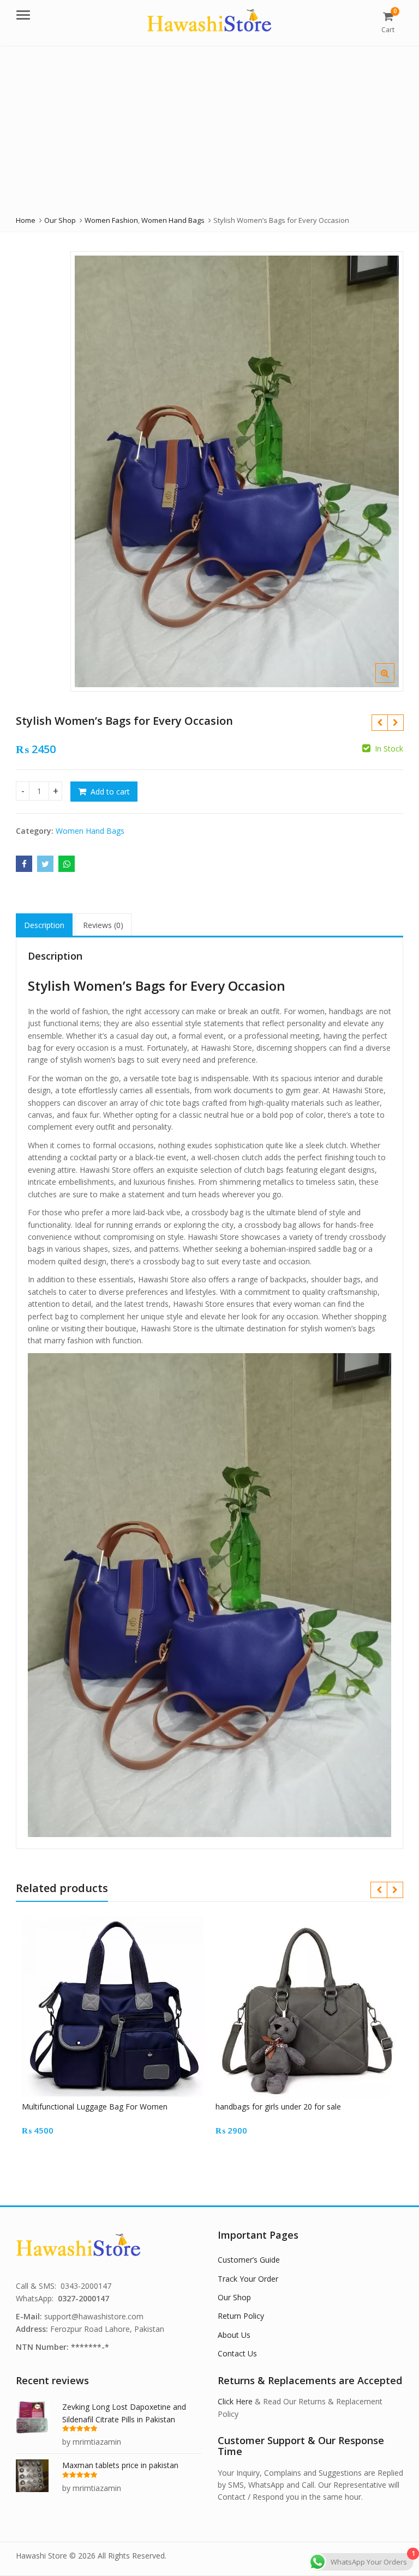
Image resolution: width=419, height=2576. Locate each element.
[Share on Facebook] (24, 864)
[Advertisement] (209, 128)
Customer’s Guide (249, 2260)
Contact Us (237, 2353)
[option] (237, 471)
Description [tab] (44, 925)
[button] (394, 682)
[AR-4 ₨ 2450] (379, 723)
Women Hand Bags (90, 831)
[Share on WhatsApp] (67, 864)
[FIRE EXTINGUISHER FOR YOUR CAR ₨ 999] (395, 723)
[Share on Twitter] (45, 864)
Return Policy (241, 2316)
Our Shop (234, 2297)
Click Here (235, 2401)
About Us (234, 2335)
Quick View (118, 2107)
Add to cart (110, 792)
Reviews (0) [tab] (103, 925)
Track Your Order (248, 2279)
